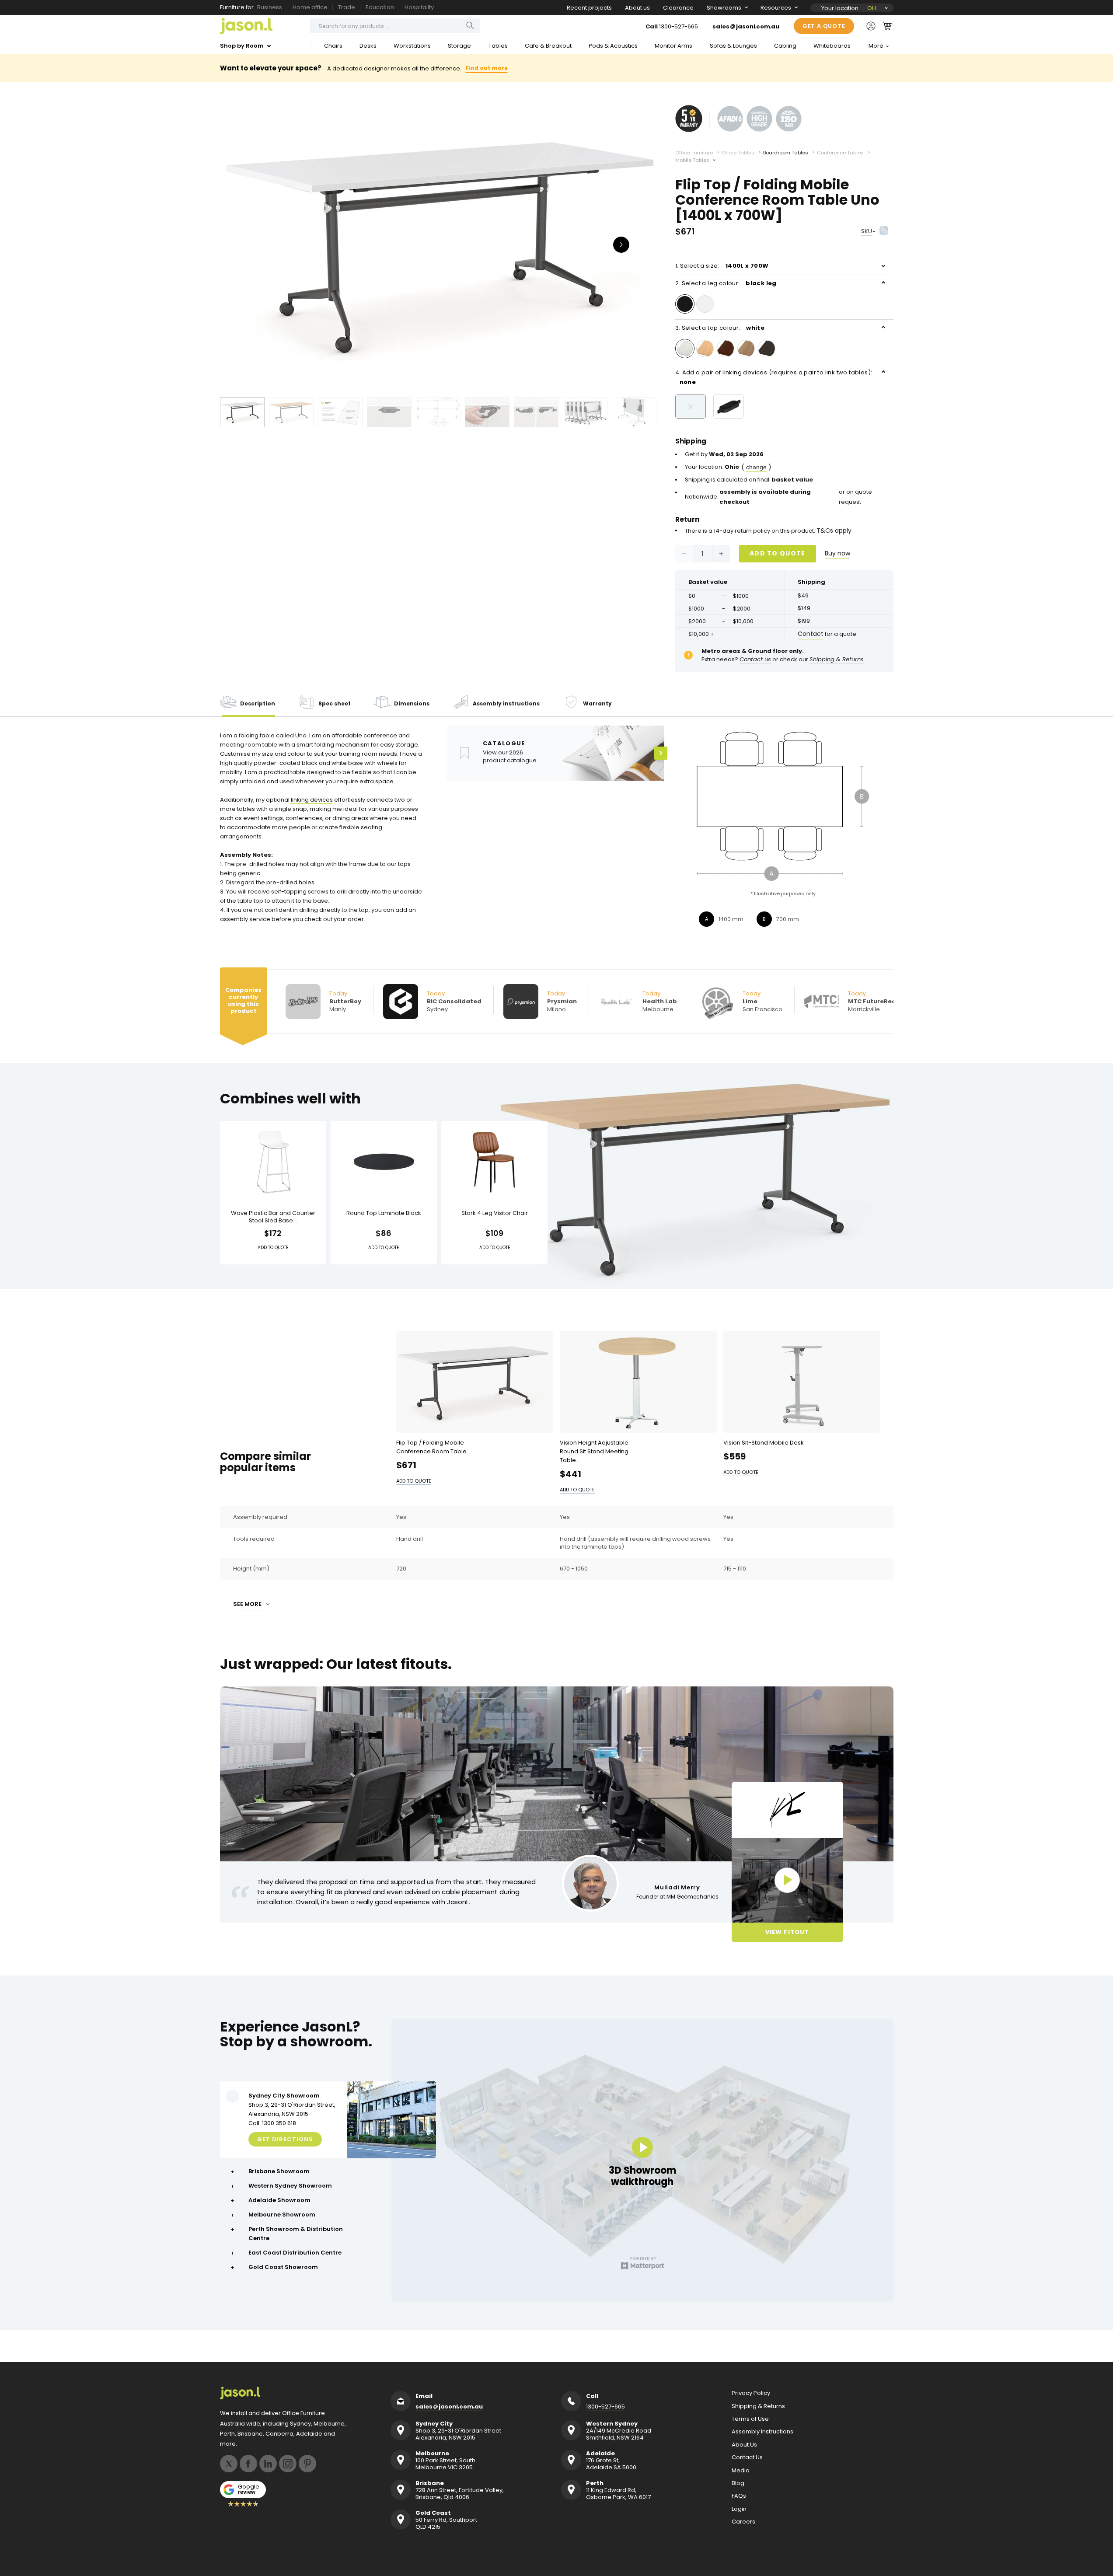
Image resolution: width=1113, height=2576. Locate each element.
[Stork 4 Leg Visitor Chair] (494, 1162)
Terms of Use (750, 2419)
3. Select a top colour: (720, 328)
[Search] (470, 26)
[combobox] (395, 26)
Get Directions (285, 2139)
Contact (811, 634)
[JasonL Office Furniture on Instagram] (288, 2464)
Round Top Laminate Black (384, 1213)
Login (739, 2509)
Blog (738, 2483)
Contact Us (747, 2457)
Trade (347, 7)
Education (380, 7)
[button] (887, 26)
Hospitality (419, 7)
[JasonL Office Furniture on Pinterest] (307, 2464)
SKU (867, 231)
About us (637, 8)
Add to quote (778, 553)
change (756, 467)
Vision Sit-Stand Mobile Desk (764, 1443)
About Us (744, 2445)
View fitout (787, 1932)
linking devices (312, 800)
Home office (310, 7)
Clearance (678, 8)
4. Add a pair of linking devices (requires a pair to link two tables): (774, 377)
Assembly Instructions (762, 2432)
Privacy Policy (751, 2393)
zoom (439, 244)
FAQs (739, 2496)
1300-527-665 (679, 26)
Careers (743, 2522)
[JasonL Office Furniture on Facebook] (248, 2464)
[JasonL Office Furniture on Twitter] (229, 2464)
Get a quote (824, 26)
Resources (776, 8)
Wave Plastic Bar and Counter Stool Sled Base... (273, 1217)
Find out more (487, 68)
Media (741, 2471)
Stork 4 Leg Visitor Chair (495, 1213)
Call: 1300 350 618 (272, 2123)
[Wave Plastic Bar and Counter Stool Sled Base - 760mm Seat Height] (273, 1162)
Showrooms (724, 8)
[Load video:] (787, 1880)
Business (270, 7)
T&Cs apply (834, 531)
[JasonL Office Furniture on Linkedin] (268, 2464)
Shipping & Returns (758, 2406)
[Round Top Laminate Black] (384, 1162)
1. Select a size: (722, 266)
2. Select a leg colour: (726, 283)
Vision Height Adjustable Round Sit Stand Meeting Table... (594, 1451)
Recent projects (589, 8)
